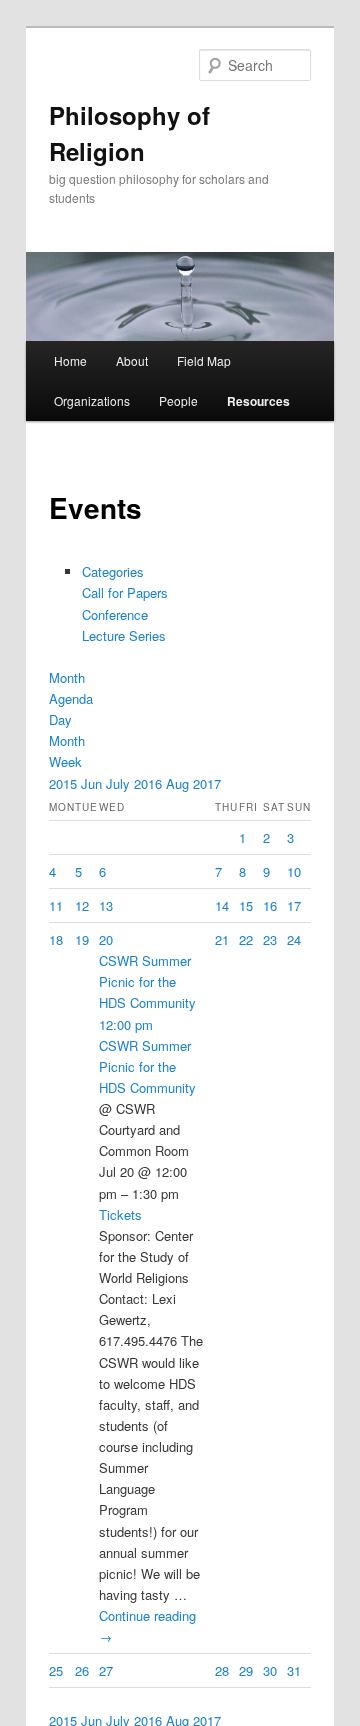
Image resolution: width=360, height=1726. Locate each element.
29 (246, 1670)
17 (294, 905)
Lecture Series (124, 635)
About (132, 360)
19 (82, 939)
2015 (65, 783)
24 (294, 939)
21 (222, 939)
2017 (207, 783)
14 (222, 905)
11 (56, 905)
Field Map (204, 360)
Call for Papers (125, 592)
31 (294, 1670)
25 (56, 1670)
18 (56, 939)
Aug (179, 783)
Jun (93, 783)
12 (82, 905)
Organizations (92, 400)
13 (106, 905)
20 (106, 939)
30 (270, 1670)
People (178, 400)
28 (222, 1670)
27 (106, 1670)
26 (82, 1670)
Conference (115, 614)
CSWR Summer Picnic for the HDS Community (147, 1066)
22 (246, 939)
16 (270, 905)
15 (246, 905)
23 (270, 939)
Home (70, 360)
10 (294, 871)
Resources (258, 401)
